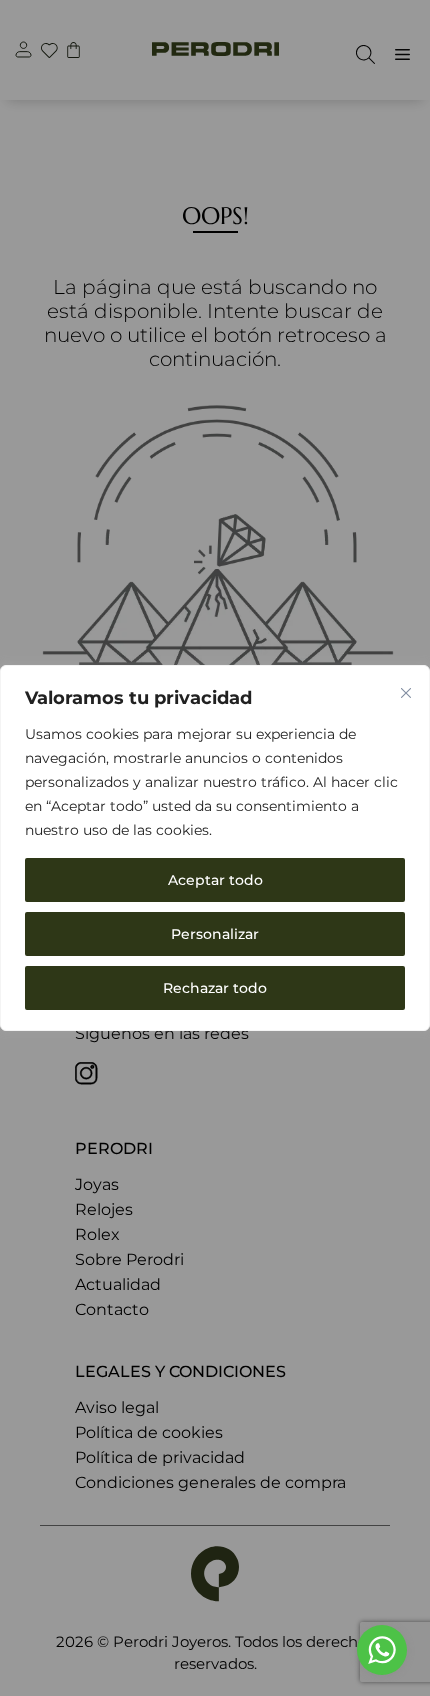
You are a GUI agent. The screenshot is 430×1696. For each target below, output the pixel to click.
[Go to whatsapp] (382, 1650)
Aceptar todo (215, 880)
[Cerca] (406, 693)
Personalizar (215, 934)
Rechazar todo (215, 988)
